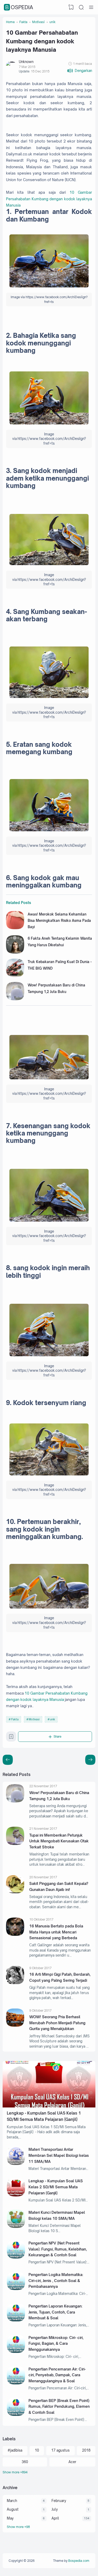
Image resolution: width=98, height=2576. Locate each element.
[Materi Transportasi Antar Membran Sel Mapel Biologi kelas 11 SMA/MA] (16, 2164)
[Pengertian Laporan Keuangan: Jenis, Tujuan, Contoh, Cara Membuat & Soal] (16, 2320)
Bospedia (19, 7)
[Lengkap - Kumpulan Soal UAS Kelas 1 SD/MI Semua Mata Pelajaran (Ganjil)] (49, 2106)
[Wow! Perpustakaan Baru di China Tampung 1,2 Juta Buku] (15, 999)
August (13, 2509)
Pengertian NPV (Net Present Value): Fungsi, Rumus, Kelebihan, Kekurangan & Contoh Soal (58, 2249)
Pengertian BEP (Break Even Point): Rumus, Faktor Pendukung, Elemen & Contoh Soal (59, 2406)
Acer (72, 2462)
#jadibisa (15, 2450)
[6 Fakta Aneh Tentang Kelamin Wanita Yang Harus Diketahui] (15, 952)
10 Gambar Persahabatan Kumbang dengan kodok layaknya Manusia (49, 199)
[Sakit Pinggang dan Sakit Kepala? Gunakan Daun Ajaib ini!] (15, 1892)
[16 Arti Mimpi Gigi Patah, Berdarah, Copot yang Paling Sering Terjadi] (15, 1983)
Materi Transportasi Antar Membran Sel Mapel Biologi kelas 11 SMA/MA (59, 2155)
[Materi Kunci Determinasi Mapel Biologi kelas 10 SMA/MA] (16, 2227)
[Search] (81, 7)
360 (25, 2462)
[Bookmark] (11, 1738)
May (10, 2518)
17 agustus (60, 2450)
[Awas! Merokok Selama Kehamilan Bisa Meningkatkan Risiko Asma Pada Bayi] (15, 928)
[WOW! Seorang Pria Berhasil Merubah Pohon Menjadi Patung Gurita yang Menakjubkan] (15, 2025)
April (55, 2518)
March (12, 2501)
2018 (86, 2450)
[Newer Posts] (90, 1760)
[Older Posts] (8, 1760)
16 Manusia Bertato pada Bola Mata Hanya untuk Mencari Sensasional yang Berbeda (56, 1932)
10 (37, 2450)
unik (53, 1719)
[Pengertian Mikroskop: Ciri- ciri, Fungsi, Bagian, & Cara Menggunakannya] (16, 2352)
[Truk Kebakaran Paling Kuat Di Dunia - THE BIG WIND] (15, 976)
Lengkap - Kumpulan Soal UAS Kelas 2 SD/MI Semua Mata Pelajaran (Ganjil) (56, 2187)
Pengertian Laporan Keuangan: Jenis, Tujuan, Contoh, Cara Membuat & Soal (55, 2312)
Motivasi (34, 1719)
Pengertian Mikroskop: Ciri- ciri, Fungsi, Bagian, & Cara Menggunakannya (56, 2343)
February (59, 2501)
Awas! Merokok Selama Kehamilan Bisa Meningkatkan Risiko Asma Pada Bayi (59, 921)
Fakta (15, 1719)
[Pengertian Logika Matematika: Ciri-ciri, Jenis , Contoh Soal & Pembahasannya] (16, 2289)
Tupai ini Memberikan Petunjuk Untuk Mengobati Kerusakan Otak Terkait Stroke (59, 1841)
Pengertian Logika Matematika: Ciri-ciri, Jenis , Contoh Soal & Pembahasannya (56, 2280)
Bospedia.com (79, 2561)
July (55, 2509)
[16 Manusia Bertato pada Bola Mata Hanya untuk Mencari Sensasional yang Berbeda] (15, 1934)
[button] (80, 71)
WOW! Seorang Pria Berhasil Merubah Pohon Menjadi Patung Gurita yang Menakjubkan (57, 2023)
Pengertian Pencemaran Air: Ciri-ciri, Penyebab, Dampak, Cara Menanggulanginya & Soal (57, 2375)
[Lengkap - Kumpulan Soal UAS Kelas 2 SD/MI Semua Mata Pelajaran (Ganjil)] (16, 2195)
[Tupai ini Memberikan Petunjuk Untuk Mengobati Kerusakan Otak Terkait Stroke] (15, 1844)
